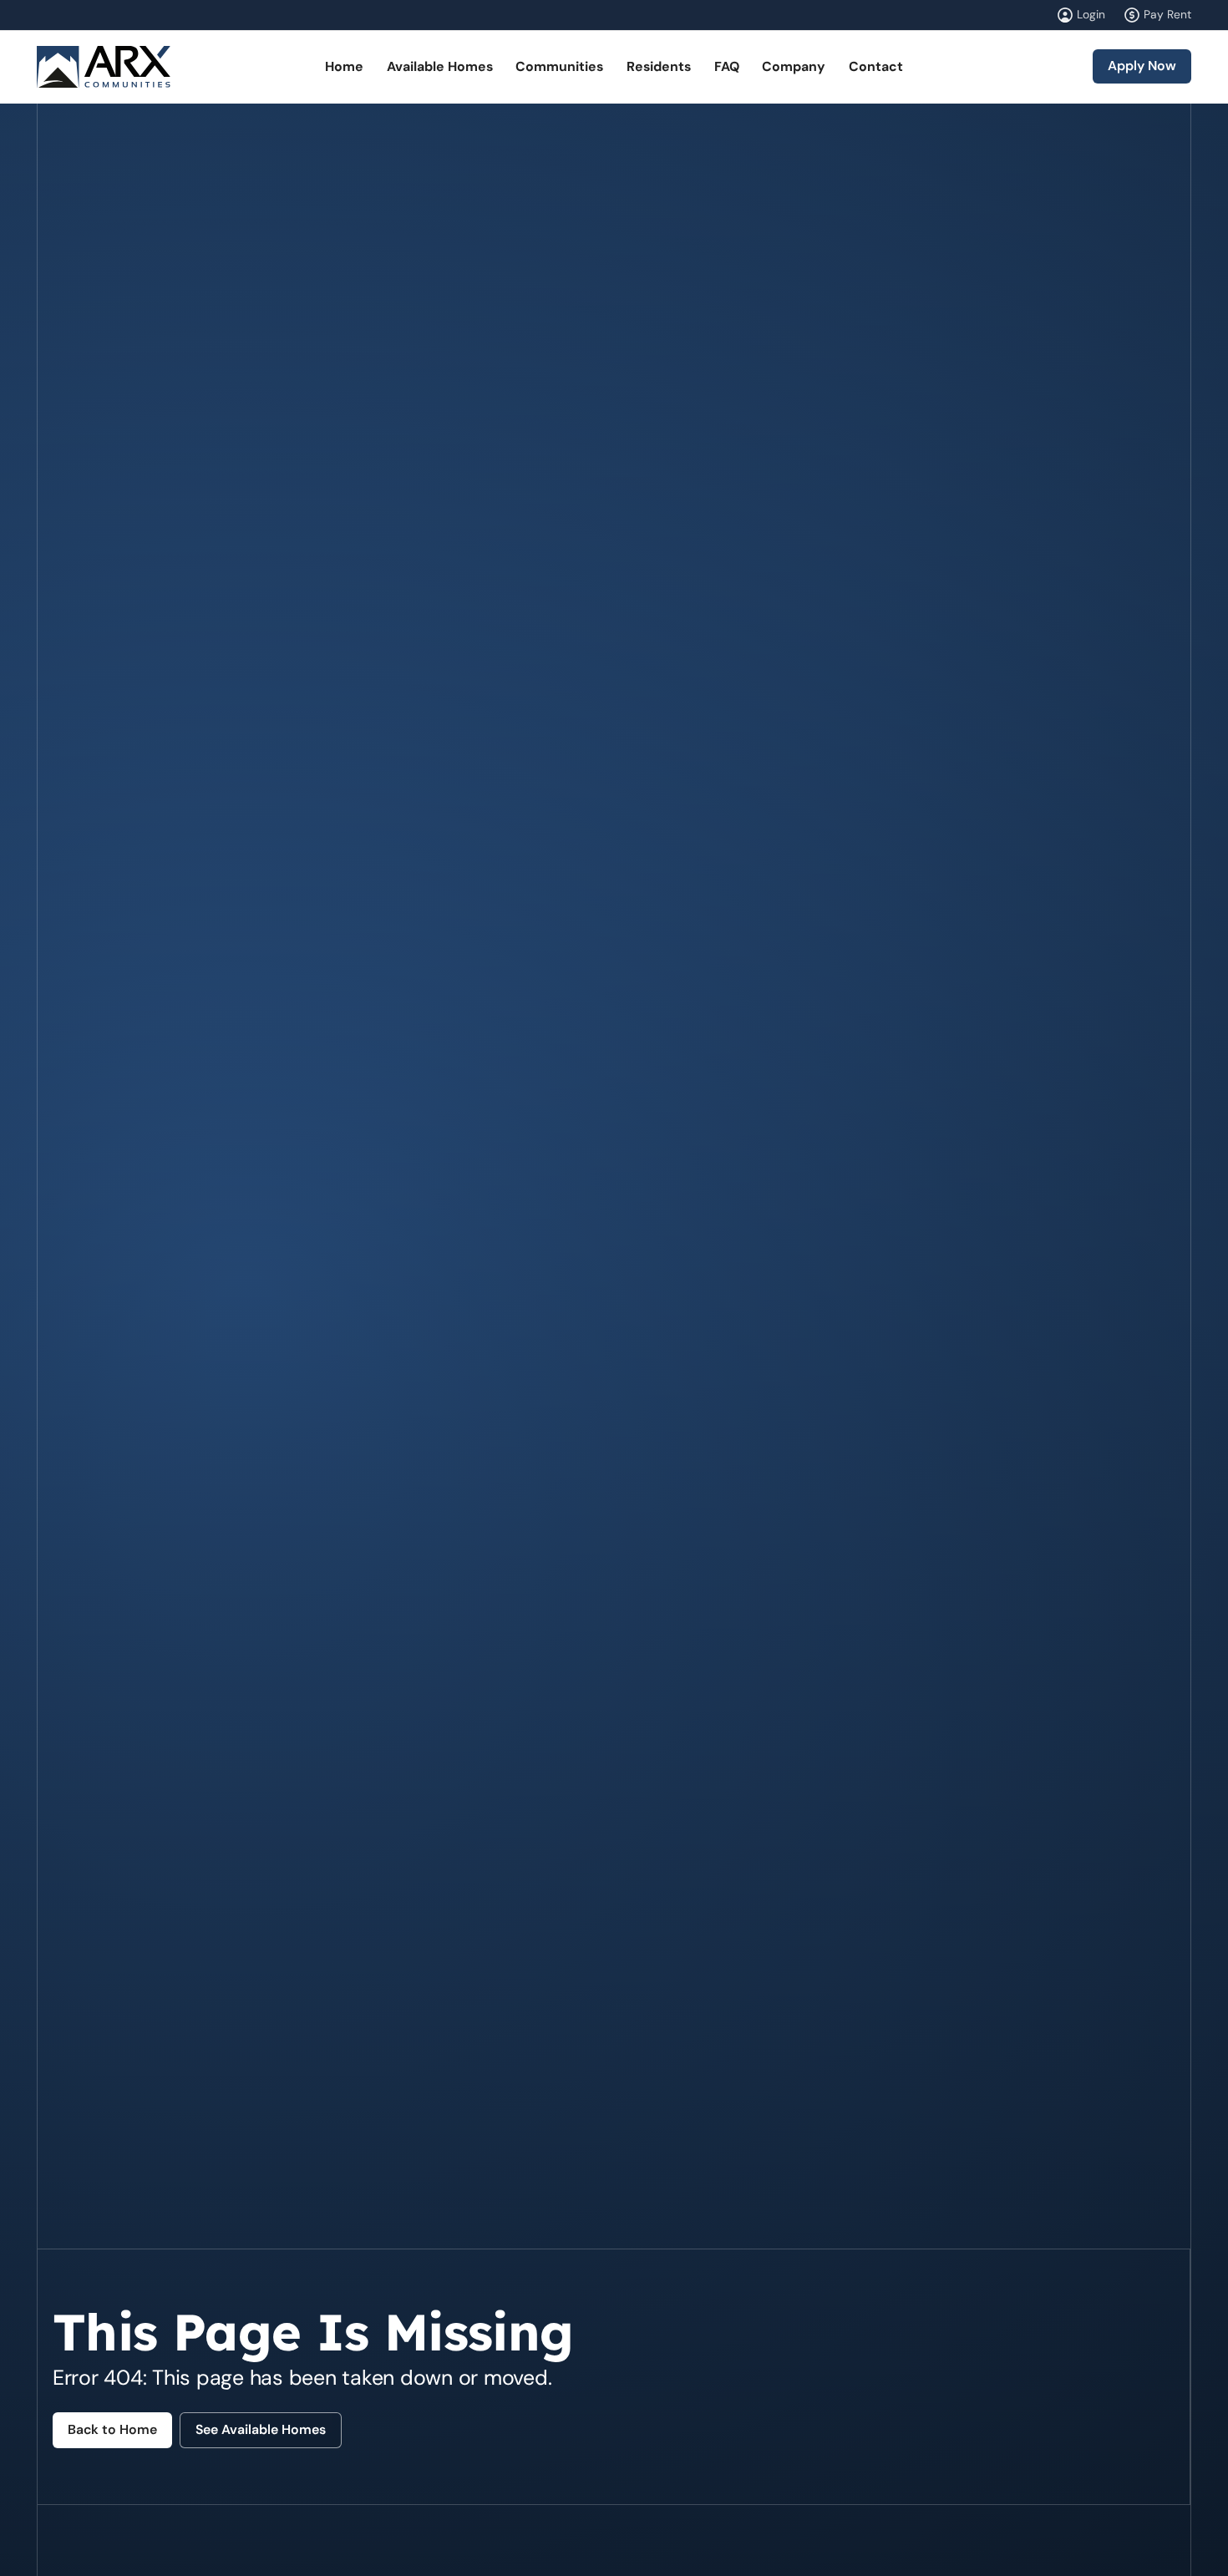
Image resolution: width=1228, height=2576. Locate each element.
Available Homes (440, 66)
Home (344, 66)
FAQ (727, 66)
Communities (559, 66)
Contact (876, 66)
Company (794, 66)
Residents (659, 66)
